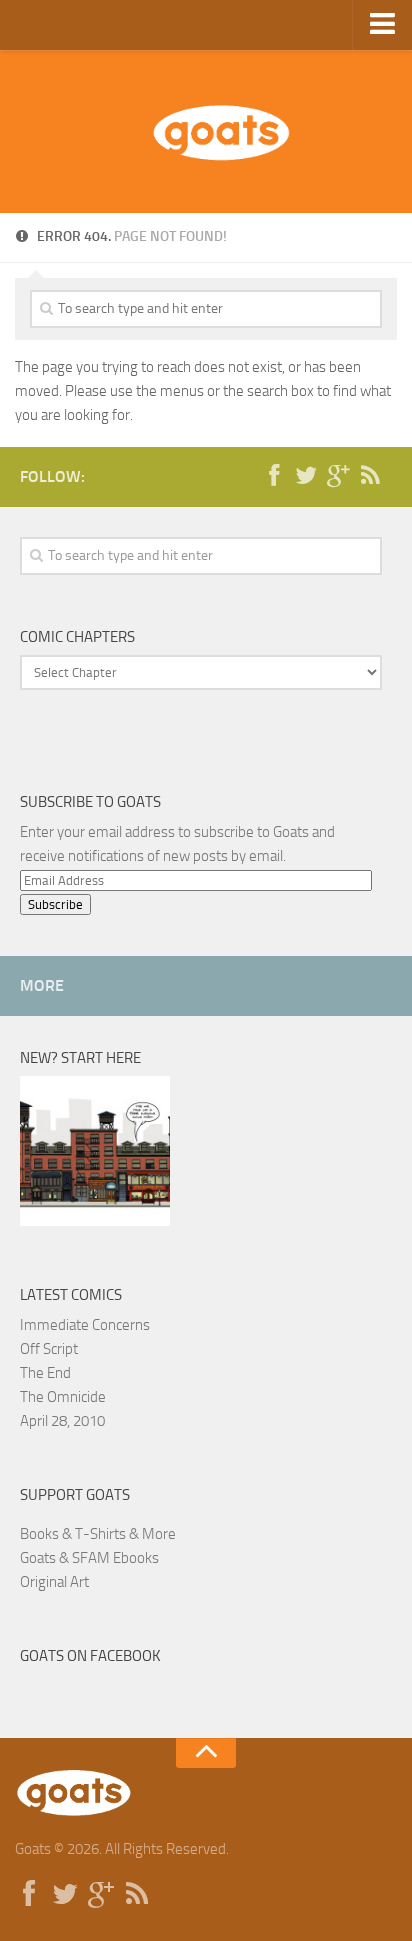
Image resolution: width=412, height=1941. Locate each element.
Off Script (49, 1349)
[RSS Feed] (370, 476)
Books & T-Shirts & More (98, 1534)
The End (45, 1373)
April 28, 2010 (62, 1421)
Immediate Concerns (85, 1325)
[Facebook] (274, 476)
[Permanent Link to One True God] (95, 1221)
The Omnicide (63, 1397)
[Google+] (338, 476)
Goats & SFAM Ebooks (89, 1558)
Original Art (54, 1582)
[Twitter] (306, 476)
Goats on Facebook (90, 1656)
